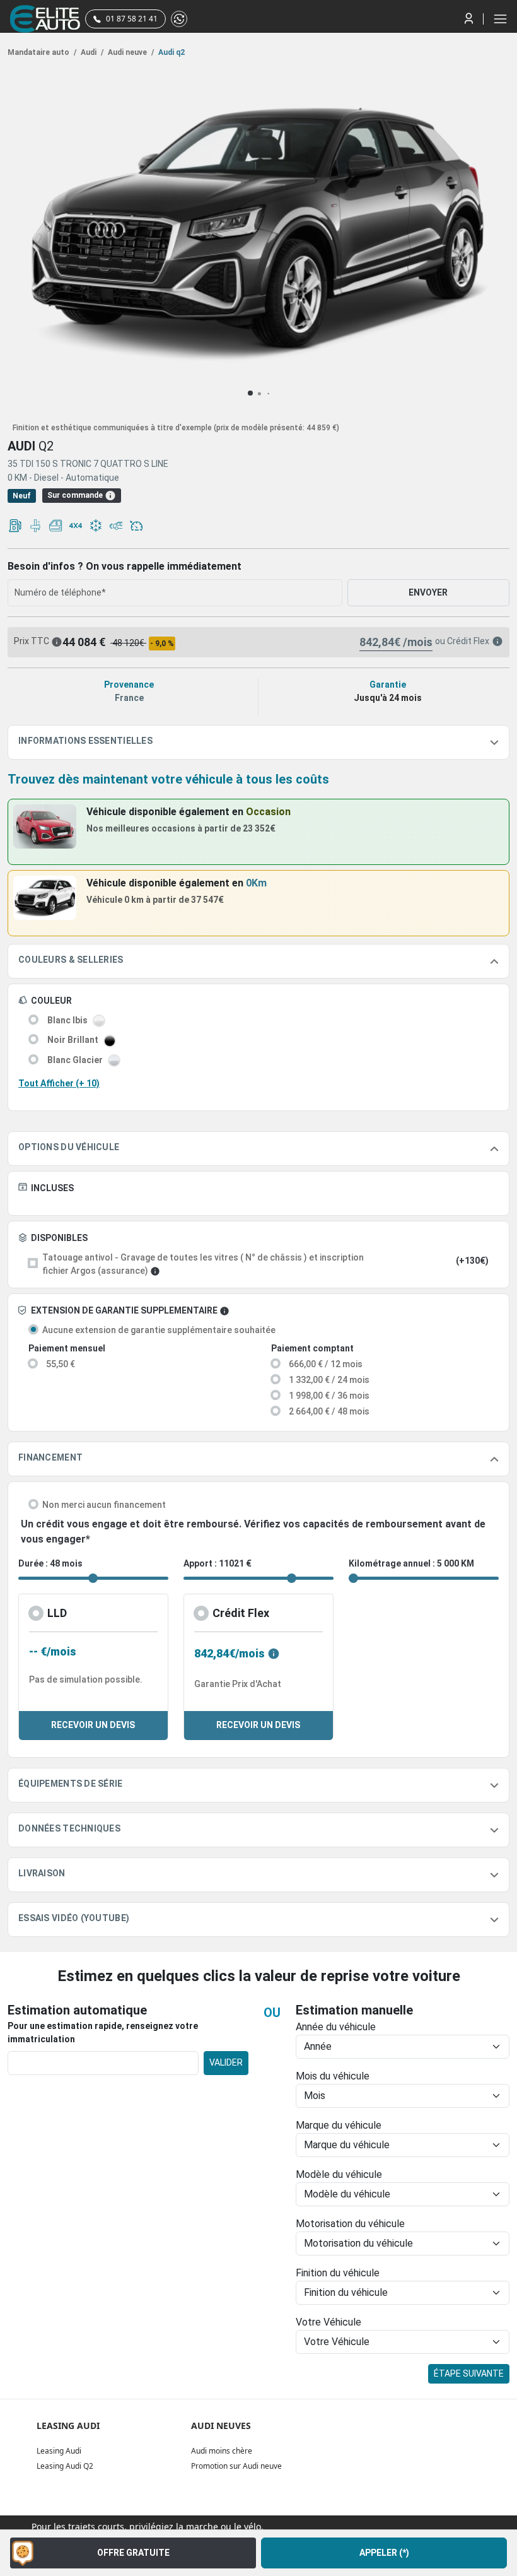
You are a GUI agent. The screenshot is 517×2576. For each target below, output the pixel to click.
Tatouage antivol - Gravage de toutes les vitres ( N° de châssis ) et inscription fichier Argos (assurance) (203, 1264)
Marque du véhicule (339, 2125)
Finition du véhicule (338, 2273)
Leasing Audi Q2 (65, 2466)
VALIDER (226, 2062)
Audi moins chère (222, 2451)
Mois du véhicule (333, 2076)
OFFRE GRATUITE (133, 2553)
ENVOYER (428, 592)
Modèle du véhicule (339, 2174)
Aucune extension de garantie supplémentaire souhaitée (159, 1330)
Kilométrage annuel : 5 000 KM (411, 1563)
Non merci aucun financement (104, 1505)
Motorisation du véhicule (350, 2224)
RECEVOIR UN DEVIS (93, 1725)
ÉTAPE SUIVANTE (469, 2373)
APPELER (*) (384, 2553)
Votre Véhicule (328, 2322)
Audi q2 (171, 52)
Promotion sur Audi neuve (236, 2466)
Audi (91, 52)
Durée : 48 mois (50, 1563)
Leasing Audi (59, 2451)
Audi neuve (130, 52)
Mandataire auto (42, 52)
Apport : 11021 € (218, 1563)
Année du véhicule (336, 2027)
